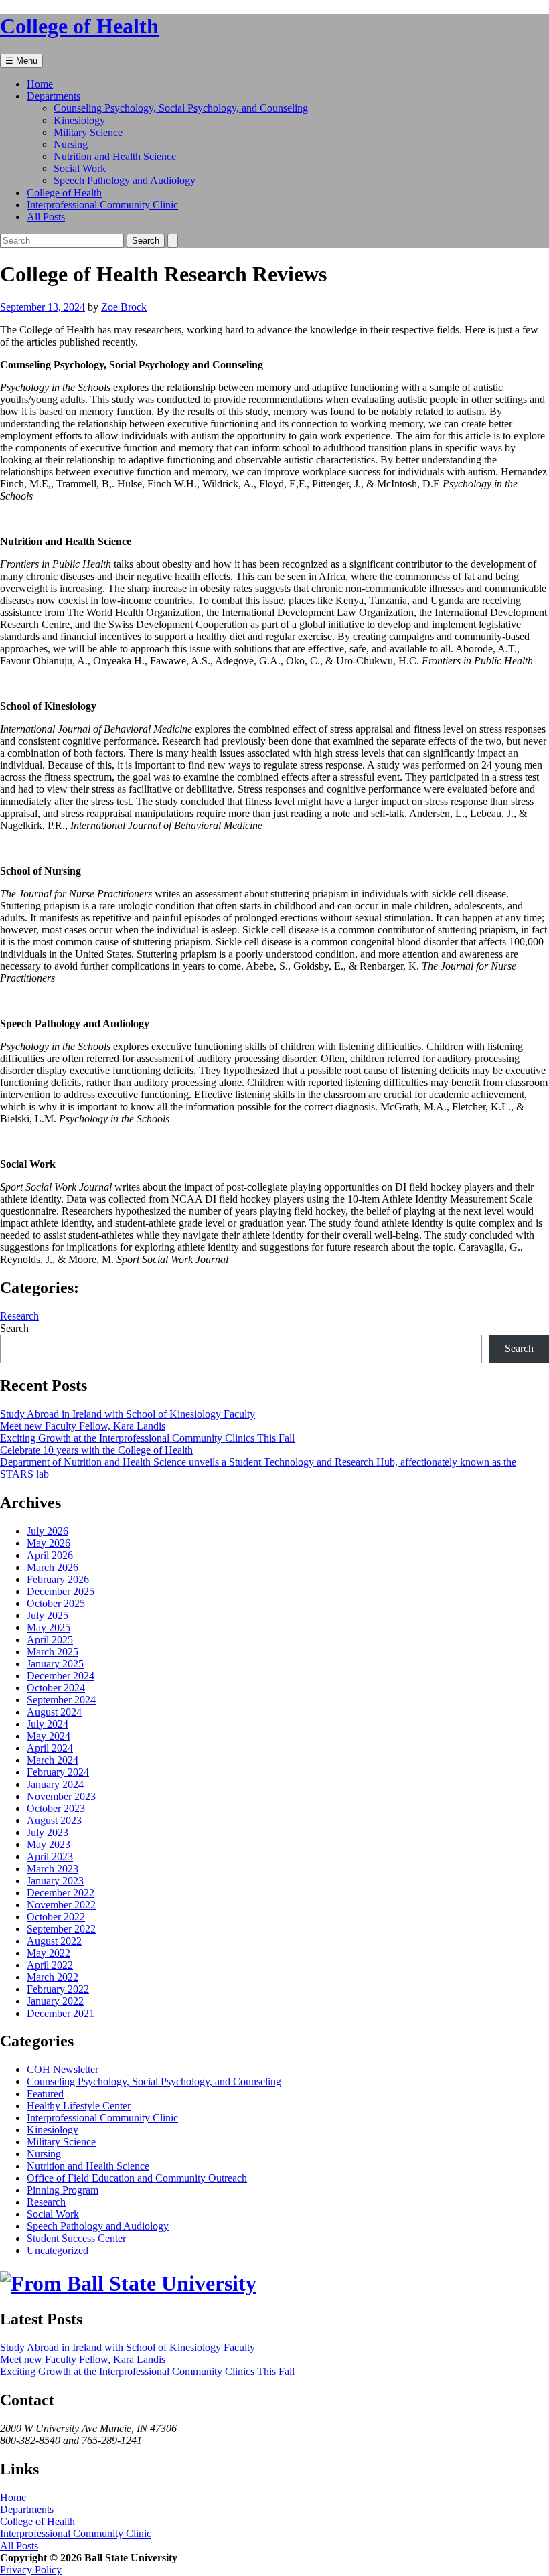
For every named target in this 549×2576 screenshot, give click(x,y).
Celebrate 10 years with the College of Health (96, 1450)
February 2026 (58, 1579)
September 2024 (61, 1700)
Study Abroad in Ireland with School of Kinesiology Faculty (128, 1414)
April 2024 (50, 1748)
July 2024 (48, 1724)
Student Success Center (76, 2238)
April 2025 (50, 1640)
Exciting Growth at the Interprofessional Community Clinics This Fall (147, 1438)
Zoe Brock (124, 307)
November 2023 (61, 1796)
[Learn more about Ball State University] (128, 2283)
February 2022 (58, 1989)
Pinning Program (63, 2190)
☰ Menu (21, 61)
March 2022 (53, 1977)
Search (14, 1328)
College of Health (64, 193)
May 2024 (49, 1736)
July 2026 (48, 1531)
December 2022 (61, 1893)
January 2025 (55, 1664)
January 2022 (55, 2001)
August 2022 (54, 1941)
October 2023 (56, 1808)
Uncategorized (58, 2250)
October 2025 (56, 1603)
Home (40, 84)
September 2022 (61, 1929)
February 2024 (58, 1772)
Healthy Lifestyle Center (79, 2106)
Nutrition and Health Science (115, 156)
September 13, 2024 (43, 307)
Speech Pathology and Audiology (125, 180)
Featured (45, 2094)
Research (19, 1316)
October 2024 (56, 1688)
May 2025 (49, 1627)
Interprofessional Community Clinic (102, 205)
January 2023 (55, 1881)
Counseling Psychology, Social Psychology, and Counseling (181, 108)
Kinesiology (79, 120)
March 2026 (53, 1567)
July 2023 (48, 1832)
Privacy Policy (31, 2570)
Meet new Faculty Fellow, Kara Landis (83, 1426)
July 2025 (48, 1615)
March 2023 (53, 1869)
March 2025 (53, 1652)
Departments (54, 96)
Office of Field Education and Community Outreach (137, 2178)
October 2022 (56, 1917)
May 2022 (49, 1953)
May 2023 (49, 1844)
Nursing (71, 144)
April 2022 (50, 1965)
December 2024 (61, 1676)
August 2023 (54, 1820)
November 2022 (61, 1905)
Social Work (80, 168)
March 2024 (53, 1760)
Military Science (88, 132)
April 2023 (50, 1857)
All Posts (46, 217)
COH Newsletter (63, 2069)
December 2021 (61, 2013)
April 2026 (50, 1555)
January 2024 (55, 1784)
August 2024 (54, 1712)
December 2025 (61, 1591)
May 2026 (49, 1543)
